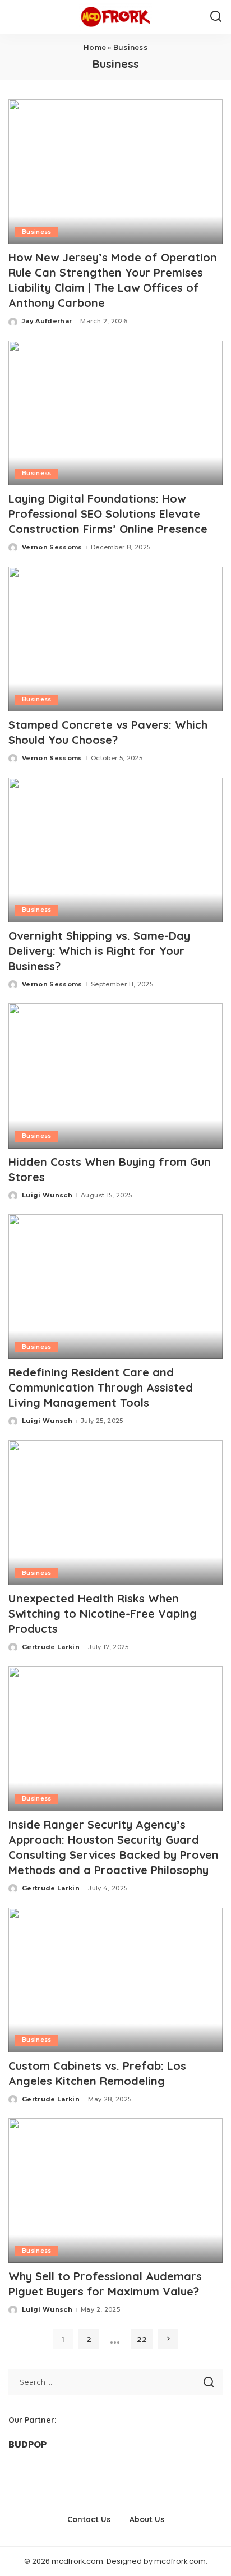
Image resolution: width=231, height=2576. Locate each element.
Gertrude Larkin (51, 1647)
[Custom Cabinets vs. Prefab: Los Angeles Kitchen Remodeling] (115, 1980)
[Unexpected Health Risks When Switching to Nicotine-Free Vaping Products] (115, 1513)
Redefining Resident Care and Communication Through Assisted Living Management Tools (101, 1387)
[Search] (216, 17)
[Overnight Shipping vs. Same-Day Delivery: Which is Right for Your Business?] (115, 850)
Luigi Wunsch (47, 1195)
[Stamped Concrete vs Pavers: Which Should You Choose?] (115, 639)
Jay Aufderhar (47, 321)
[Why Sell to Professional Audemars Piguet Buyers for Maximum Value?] (115, 2191)
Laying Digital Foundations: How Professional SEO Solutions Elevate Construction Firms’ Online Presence (108, 514)
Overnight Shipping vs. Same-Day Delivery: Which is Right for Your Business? (99, 951)
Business (37, 232)
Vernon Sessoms (52, 547)
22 (142, 2339)
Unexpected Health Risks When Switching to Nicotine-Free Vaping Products (103, 1613)
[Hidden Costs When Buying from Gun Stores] (115, 1076)
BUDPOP (27, 2444)
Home (95, 47)
